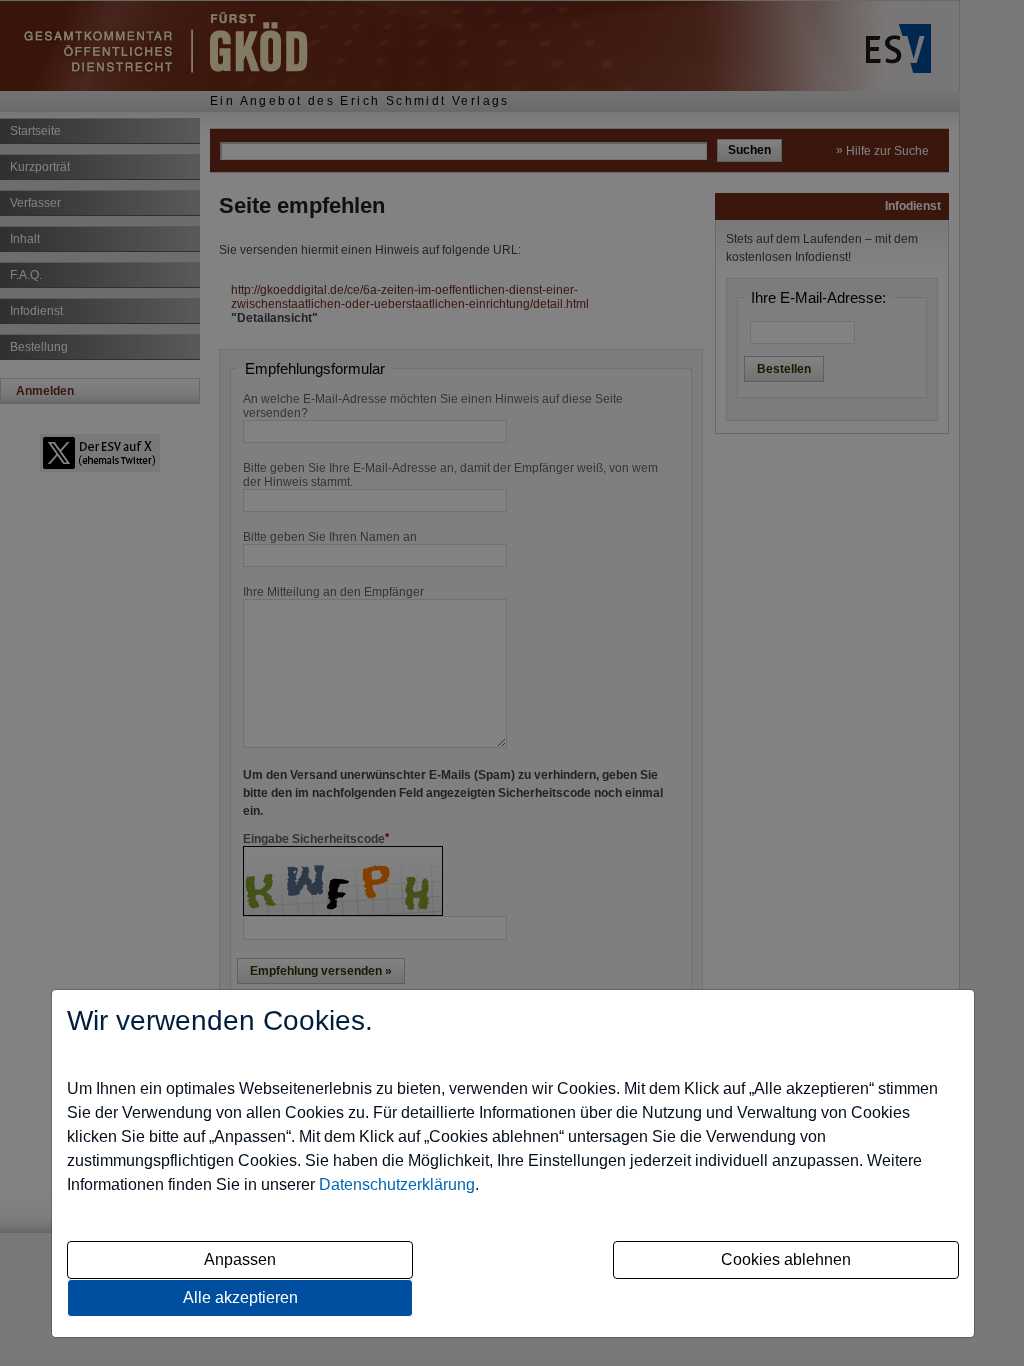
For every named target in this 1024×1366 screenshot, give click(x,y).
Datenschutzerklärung (397, 1184)
